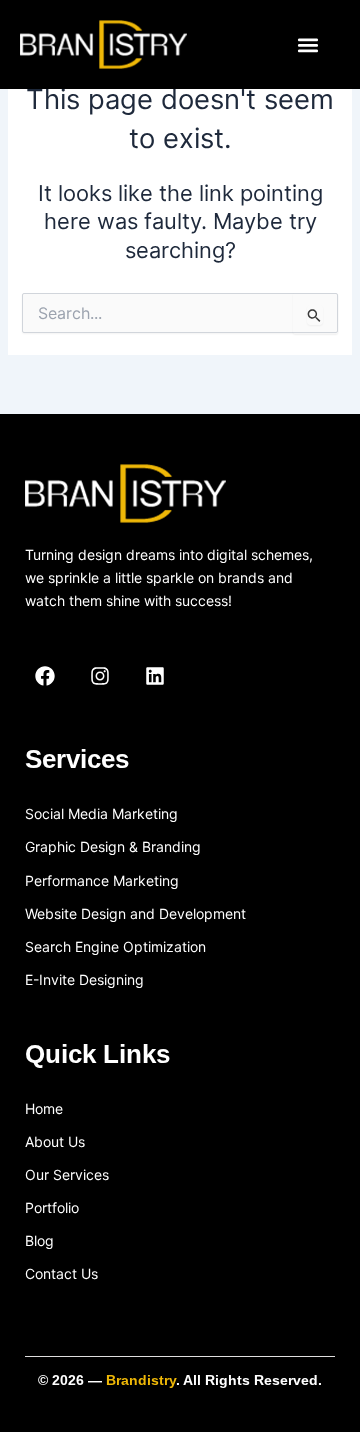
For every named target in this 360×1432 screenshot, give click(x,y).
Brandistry (141, 1380)
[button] (307, 44)
